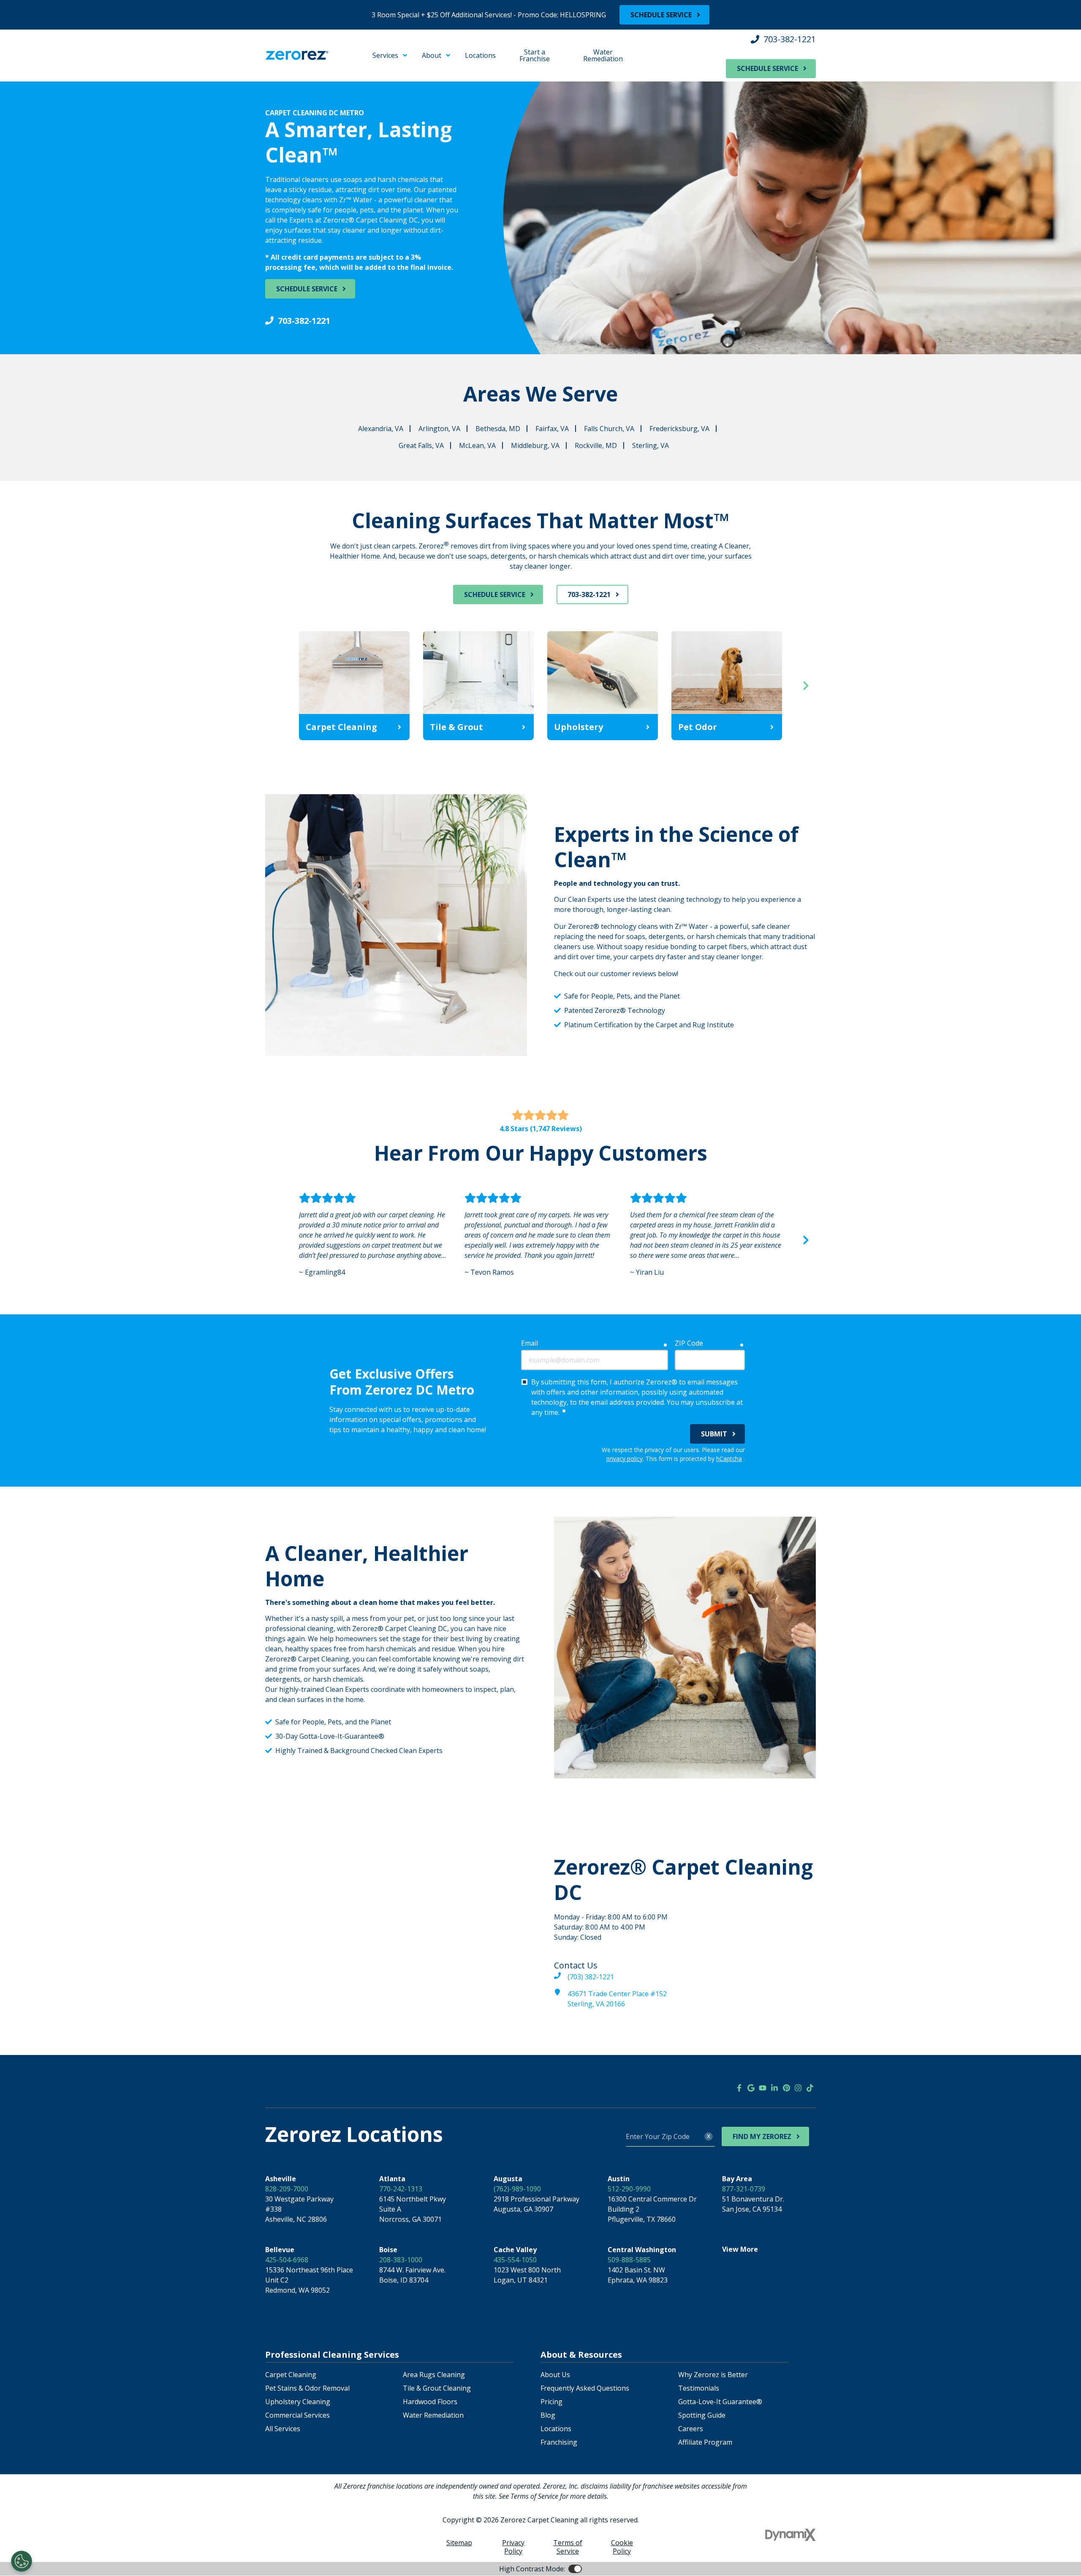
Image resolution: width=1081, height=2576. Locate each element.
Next (806, 686)
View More (740, 2249)
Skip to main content (40, 42)
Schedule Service (661, 15)
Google (751, 2088)
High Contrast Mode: (41, 62)
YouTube (763, 2088)
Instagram (798, 2088)
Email (530, 1343)
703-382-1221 (790, 39)
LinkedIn (774, 2088)
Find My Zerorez (762, 2136)
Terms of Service (568, 2547)
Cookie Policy (622, 2547)
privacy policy (625, 1459)
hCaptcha (729, 1459)
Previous (275, 686)
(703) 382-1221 (591, 1977)
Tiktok (810, 2088)
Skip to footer (30, 52)
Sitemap (459, 2543)
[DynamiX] (790, 2535)
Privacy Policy (513, 2547)
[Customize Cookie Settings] (22, 2561)
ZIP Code (689, 1343)
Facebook (739, 2088)
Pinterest (786, 2088)
